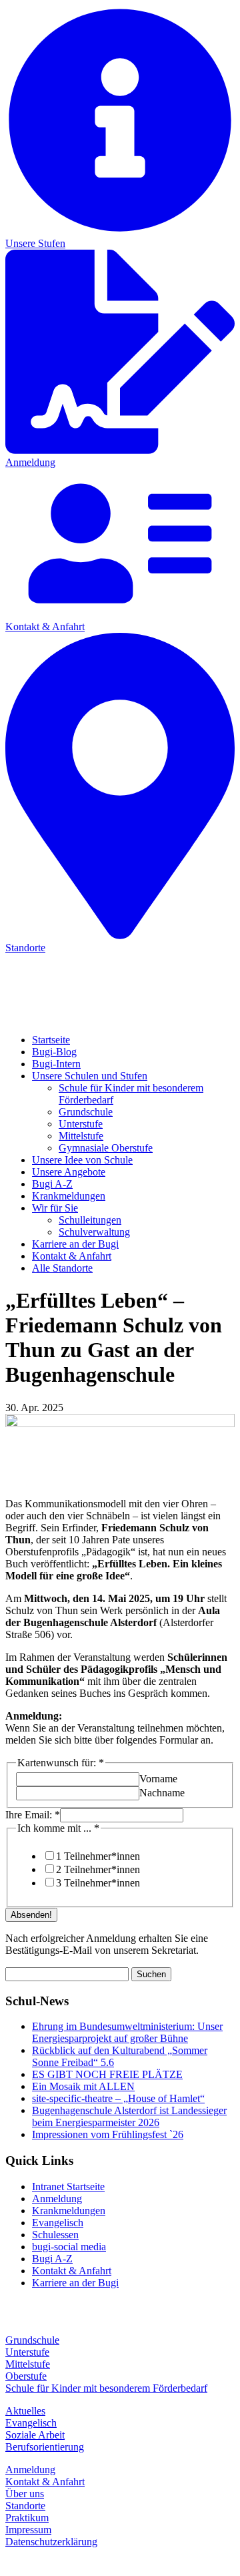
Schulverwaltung (94, 1232)
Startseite (51, 1040)
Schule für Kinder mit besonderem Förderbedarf (106, 2388)
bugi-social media (69, 2247)
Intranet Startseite (68, 2186)
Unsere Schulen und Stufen (90, 1076)
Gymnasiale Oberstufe (106, 1148)
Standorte (25, 2506)
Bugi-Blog (54, 1052)
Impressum (28, 2530)
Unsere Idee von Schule (82, 1160)
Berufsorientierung (45, 2447)
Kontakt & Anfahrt (72, 1256)
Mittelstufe (81, 1136)
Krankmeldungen (69, 1196)
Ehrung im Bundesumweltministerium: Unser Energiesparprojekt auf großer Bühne (127, 2032)
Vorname (158, 1779)
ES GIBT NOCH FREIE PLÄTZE (107, 2074)
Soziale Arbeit (35, 2435)
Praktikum (27, 2518)
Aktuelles (25, 2411)
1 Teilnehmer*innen (98, 1856)
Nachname (162, 1793)
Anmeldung (57, 2199)
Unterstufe (81, 1124)
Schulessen (55, 2235)
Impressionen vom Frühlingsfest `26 (108, 2134)
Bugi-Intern (56, 1064)
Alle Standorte (62, 1268)
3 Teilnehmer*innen (98, 1883)
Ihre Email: (33, 1815)
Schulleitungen (90, 1220)
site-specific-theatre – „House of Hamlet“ (118, 2098)
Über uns (25, 2494)
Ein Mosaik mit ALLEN (83, 2086)
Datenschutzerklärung (51, 2542)
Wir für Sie (55, 1208)
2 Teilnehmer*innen (98, 1869)
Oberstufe (26, 2376)
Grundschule (86, 1112)
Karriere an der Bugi (75, 1244)
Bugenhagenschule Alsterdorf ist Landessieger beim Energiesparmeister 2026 (129, 2116)
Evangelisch (58, 2223)
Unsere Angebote (69, 1172)
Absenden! (31, 1915)
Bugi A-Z (52, 1184)
